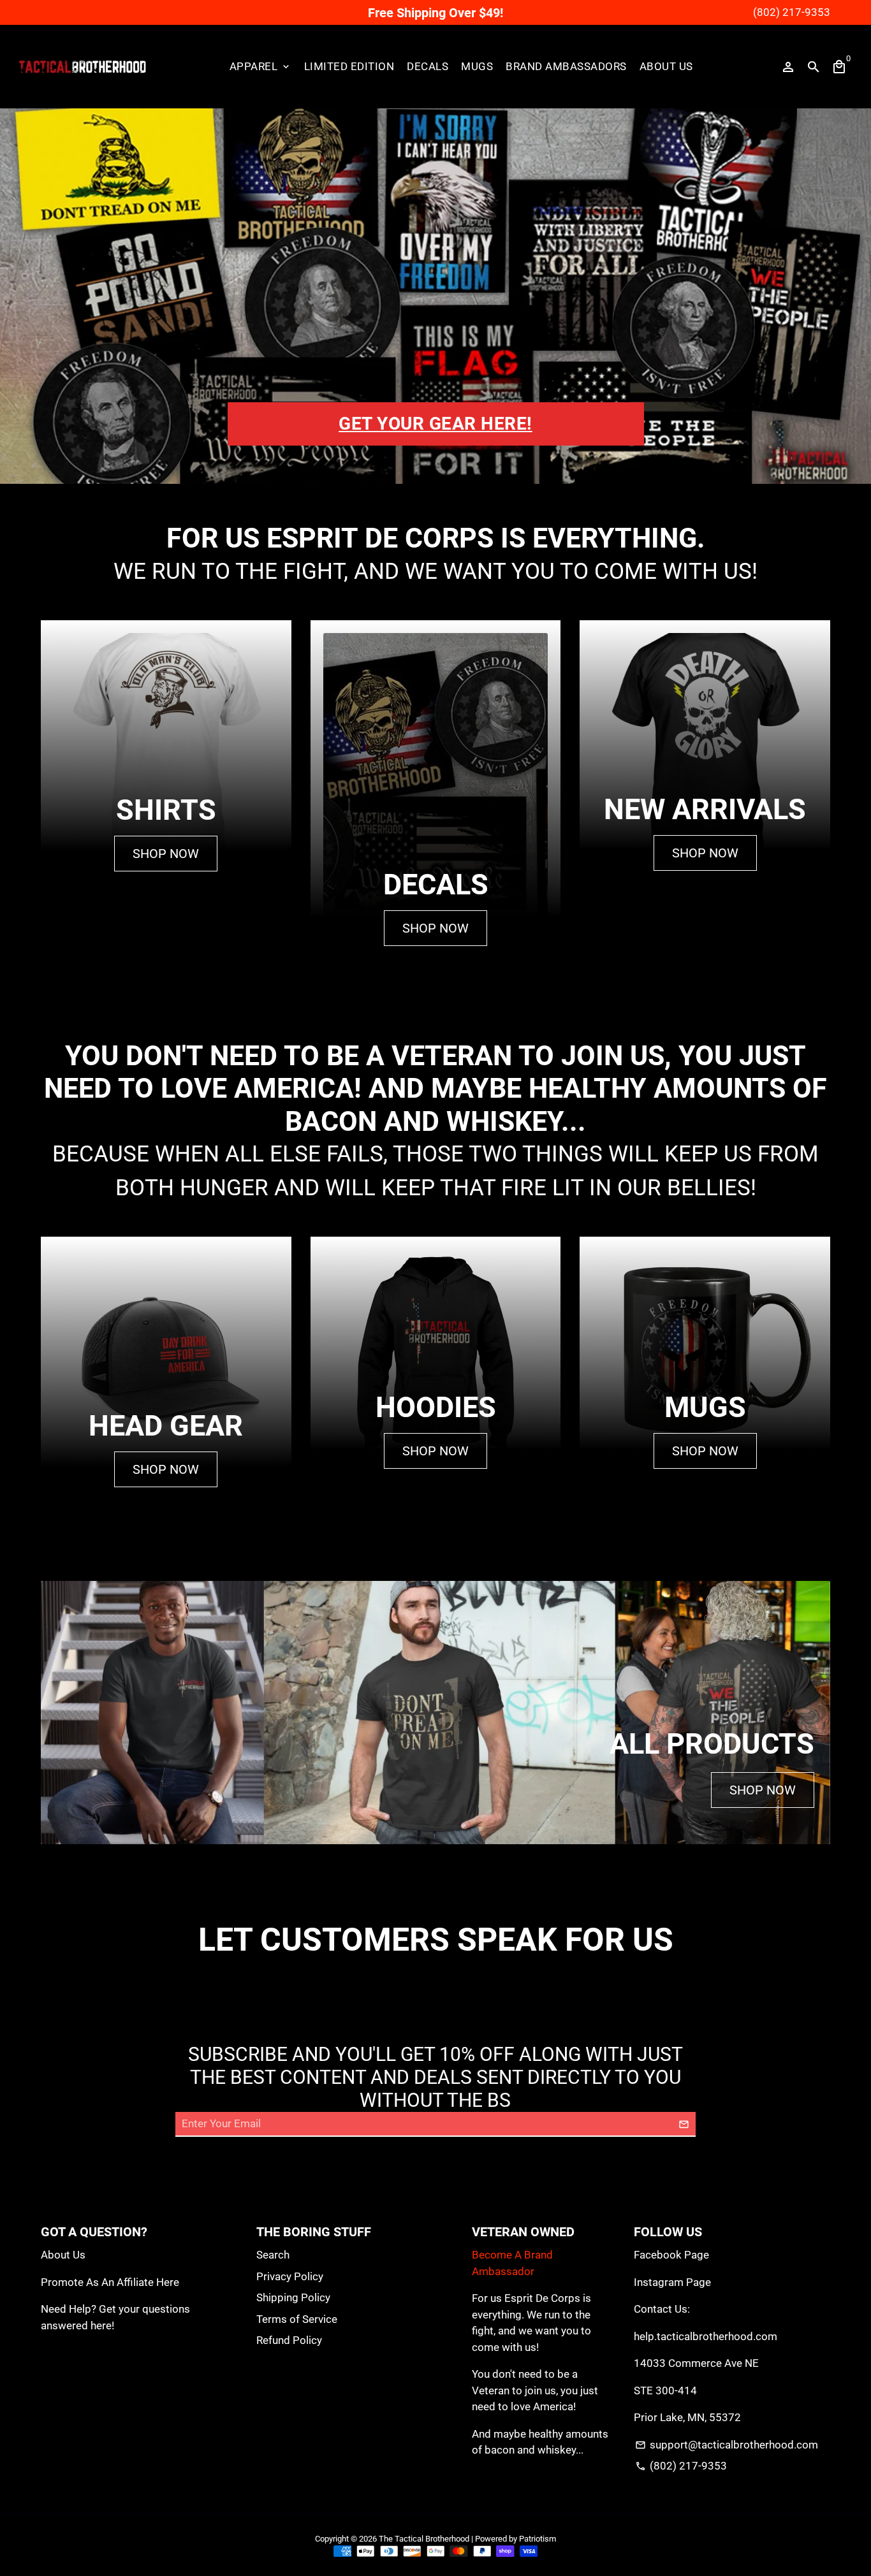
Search (273, 2255)
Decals (428, 66)
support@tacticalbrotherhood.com (727, 2445)
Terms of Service (297, 2319)
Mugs (477, 66)
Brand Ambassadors (566, 66)
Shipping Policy (293, 2297)
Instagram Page (672, 2282)
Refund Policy (289, 2340)
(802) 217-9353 (681, 2466)
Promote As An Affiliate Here (110, 2282)
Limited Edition (349, 66)
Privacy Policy (290, 2276)
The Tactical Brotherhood (424, 2539)
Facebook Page (671, 2255)
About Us (666, 66)
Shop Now (166, 854)
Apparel (260, 66)
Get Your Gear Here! (435, 424)
